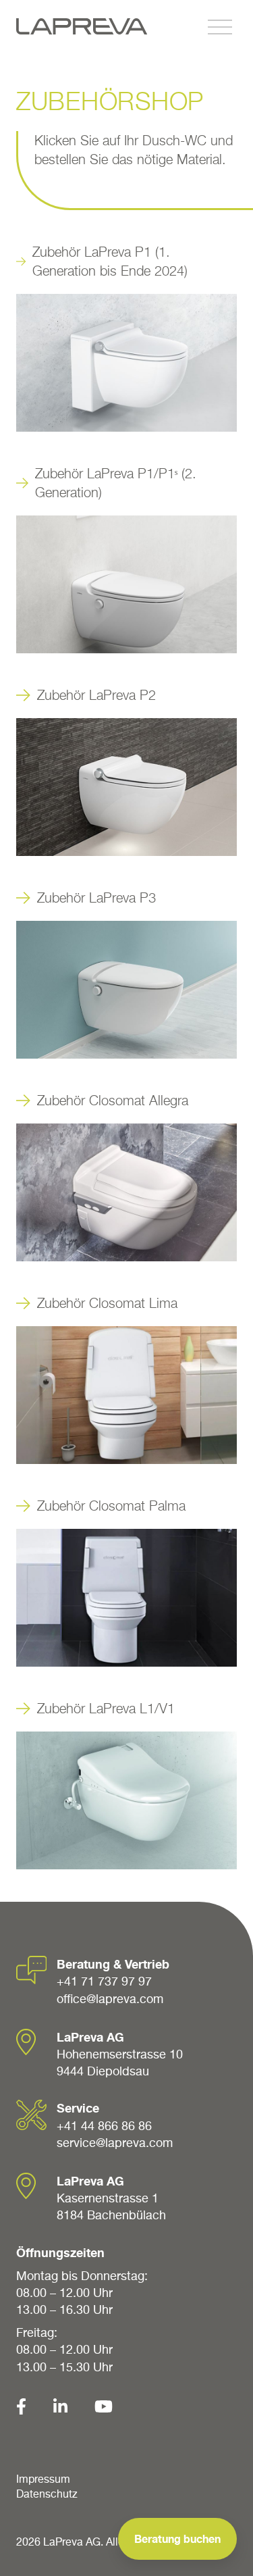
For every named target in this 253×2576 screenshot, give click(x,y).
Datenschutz (47, 2494)
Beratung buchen (177, 2539)
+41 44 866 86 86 (104, 2126)
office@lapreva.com (110, 1999)
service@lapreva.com (115, 2143)
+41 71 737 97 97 (104, 1981)
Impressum (43, 2479)
